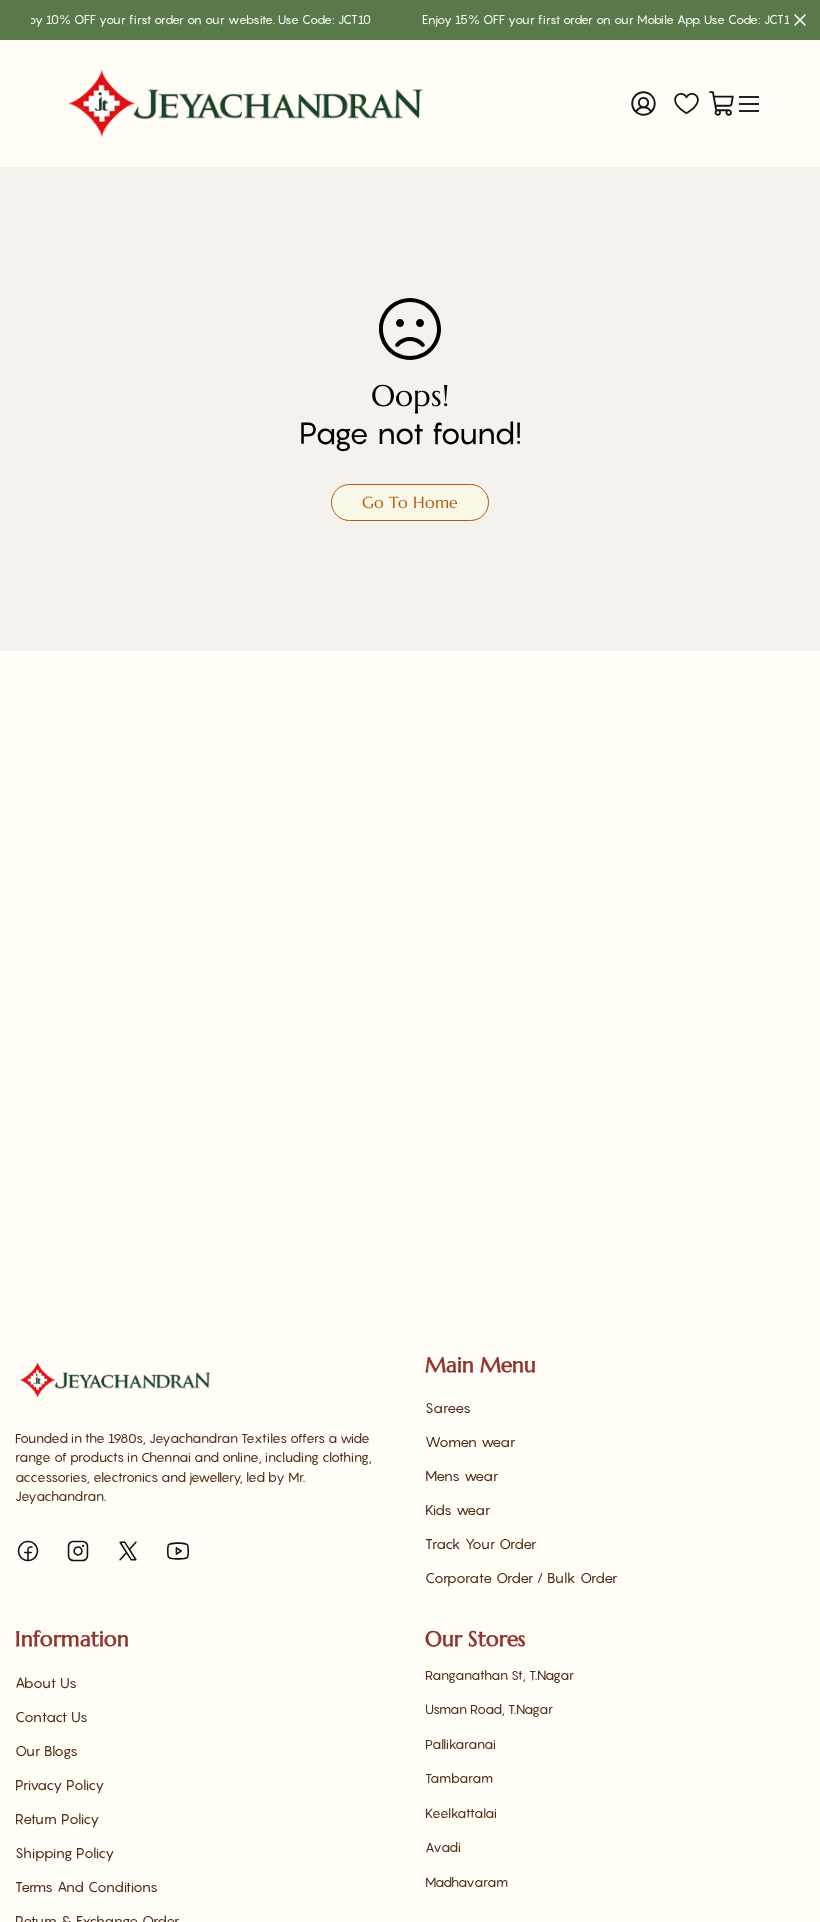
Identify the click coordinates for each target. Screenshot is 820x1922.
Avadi (443, 1847)
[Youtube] (178, 1551)
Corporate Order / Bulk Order (521, 1577)
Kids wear (457, 1509)
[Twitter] (128, 1551)
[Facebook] (28, 1551)
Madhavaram (466, 1882)
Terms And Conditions (86, 1886)
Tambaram (459, 1778)
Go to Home (410, 502)
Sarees (448, 1407)
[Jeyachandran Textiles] (245, 103)
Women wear (470, 1441)
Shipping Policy (64, 1852)
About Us (46, 1682)
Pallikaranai (460, 1744)
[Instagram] (78, 1551)
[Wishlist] (686, 103)
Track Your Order (480, 1543)
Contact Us (51, 1716)
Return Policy (57, 1818)
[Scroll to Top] (781, 1813)
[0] (721, 103)
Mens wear (461, 1475)
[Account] (643, 103)
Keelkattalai (461, 1813)
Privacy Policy (59, 1784)
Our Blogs (46, 1750)
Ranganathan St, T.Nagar (499, 1675)
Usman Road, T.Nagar (489, 1709)
